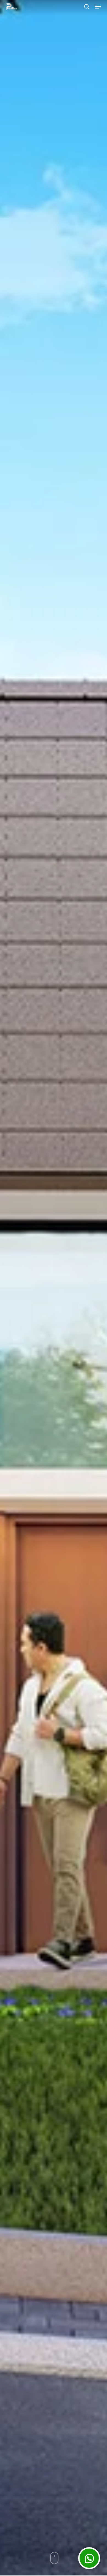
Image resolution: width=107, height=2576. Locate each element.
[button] (98, 7)
